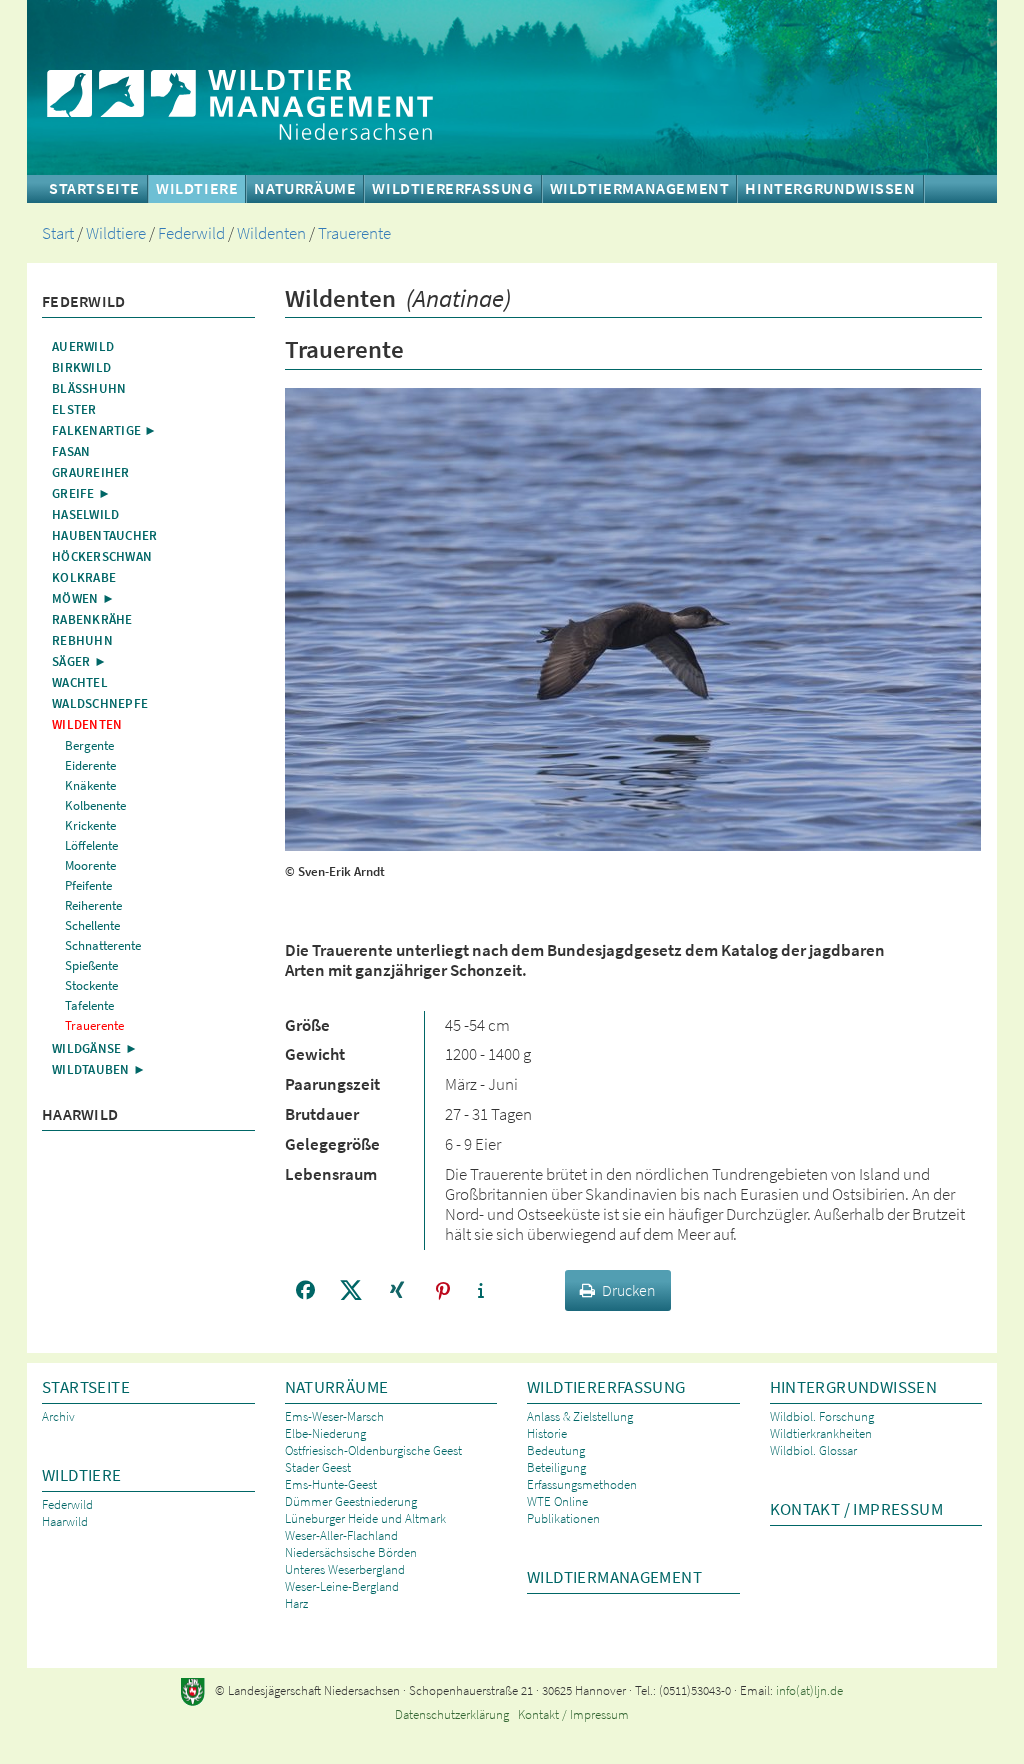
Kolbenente (95, 805)
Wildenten (271, 233)
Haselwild (85, 514)
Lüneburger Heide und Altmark (365, 1518)
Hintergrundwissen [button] (830, 188)
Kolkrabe (84, 577)
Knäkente (90, 785)
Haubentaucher (104, 535)
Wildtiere (116, 233)
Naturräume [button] (305, 188)
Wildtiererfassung (606, 1387)
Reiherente (93, 905)
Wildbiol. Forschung (822, 1416)
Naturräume (337, 1387)
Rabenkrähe (92, 619)
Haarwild (80, 1114)
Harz (296, 1603)
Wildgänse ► (95, 1048)
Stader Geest (318, 1467)
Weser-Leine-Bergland (342, 1586)
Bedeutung (556, 1450)
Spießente (91, 965)
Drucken (629, 1290)
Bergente (89, 745)
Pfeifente (88, 885)
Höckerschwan (102, 556)
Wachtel (80, 682)
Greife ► (81, 493)
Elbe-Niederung (325, 1433)
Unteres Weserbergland (345, 1569)
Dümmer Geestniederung (351, 1501)
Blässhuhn (89, 388)
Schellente (92, 925)
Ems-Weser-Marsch (334, 1416)
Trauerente (354, 233)
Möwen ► (83, 598)
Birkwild (81, 367)
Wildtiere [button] (197, 188)
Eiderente (90, 765)
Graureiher (91, 472)
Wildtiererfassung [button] (452, 188)
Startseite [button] (94, 188)
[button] (305, 1290)
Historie (547, 1433)
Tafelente (89, 1005)
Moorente (90, 865)
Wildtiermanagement (640, 188)
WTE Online (557, 1501)
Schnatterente (103, 945)
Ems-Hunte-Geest (331, 1484)
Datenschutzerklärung (452, 1714)
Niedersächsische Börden (351, 1552)
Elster (74, 409)
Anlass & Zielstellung (580, 1416)
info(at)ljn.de (809, 1690)
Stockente (91, 985)
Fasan (71, 451)
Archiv (58, 1416)
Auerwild (83, 346)
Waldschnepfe (100, 703)
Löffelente (91, 845)
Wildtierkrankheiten (821, 1433)
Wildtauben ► (99, 1069)
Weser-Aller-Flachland (341, 1535)
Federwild (191, 233)
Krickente (90, 825)
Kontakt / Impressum (856, 1509)
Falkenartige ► (105, 430)
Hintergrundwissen (854, 1387)
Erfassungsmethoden (582, 1484)
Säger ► (79, 661)
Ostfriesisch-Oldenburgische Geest (373, 1450)
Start (58, 233)
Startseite (86, 1387)
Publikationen (563, 1518)
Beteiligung (556, 1467)
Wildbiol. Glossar (813, 1450)
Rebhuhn (82, 640)
